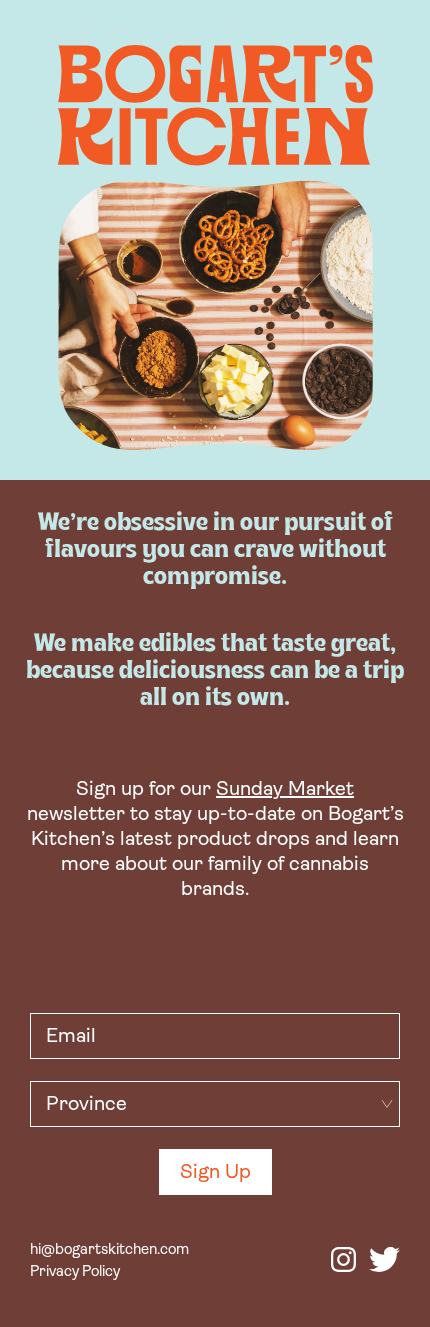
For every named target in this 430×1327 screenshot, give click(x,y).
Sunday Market (285, 790)
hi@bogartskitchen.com (109, 1250)
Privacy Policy (75, 1272)
